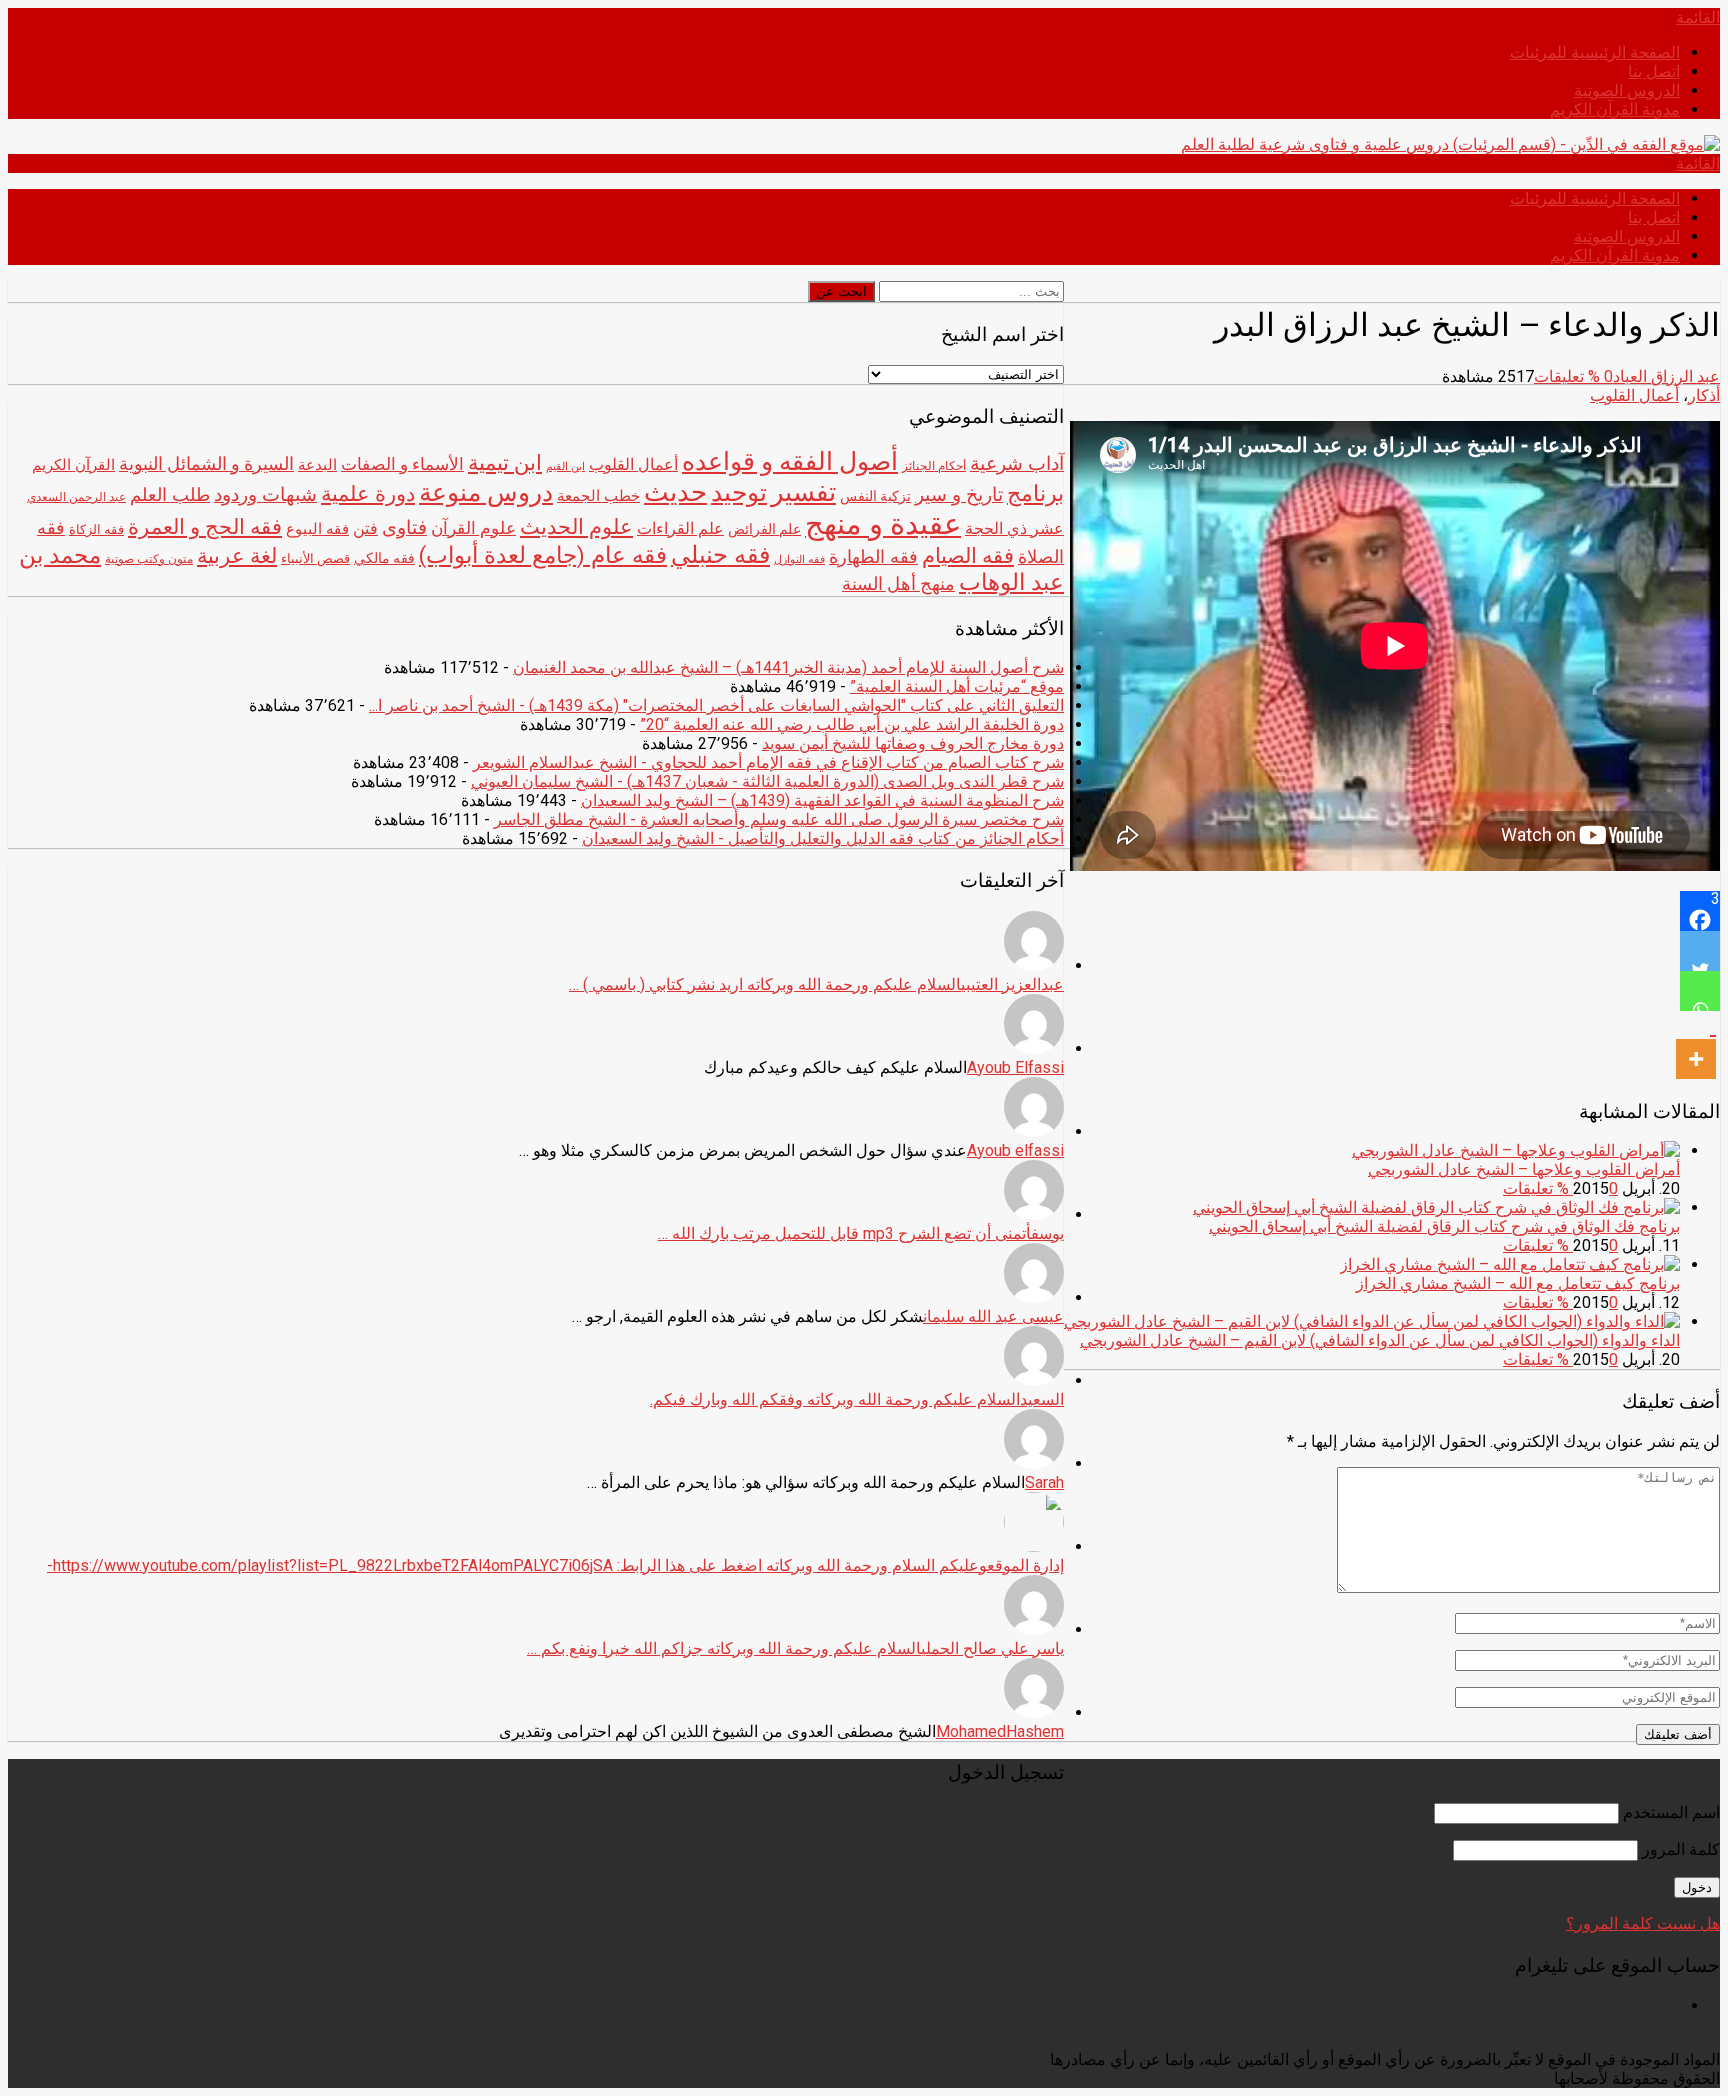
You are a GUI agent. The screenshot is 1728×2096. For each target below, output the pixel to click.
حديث (675, 492)
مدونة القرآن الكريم (1615, 109)
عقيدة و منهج (883, 524)
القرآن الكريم (73, 465)
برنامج (1035, 493)
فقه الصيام (968, 556)
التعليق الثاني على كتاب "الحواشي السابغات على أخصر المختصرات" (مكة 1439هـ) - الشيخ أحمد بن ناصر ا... (716, 705)
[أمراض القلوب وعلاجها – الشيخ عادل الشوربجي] (1516, 1150)
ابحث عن (841, 291)
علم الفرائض (764, 529)
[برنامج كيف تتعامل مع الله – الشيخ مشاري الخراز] (1510, 1264)
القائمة (1698, 17)
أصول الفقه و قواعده (790, 461)
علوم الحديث (576, 526)
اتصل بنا (1654, 71)
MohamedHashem (1000, 1731)
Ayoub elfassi (1015, 1150)
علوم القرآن (473, 528)
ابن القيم (565, 466)
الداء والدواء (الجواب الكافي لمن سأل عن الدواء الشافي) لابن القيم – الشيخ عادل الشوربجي (1380, 1340)
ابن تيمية (505, 462)
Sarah (1044, 1482)
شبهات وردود (265, 494)
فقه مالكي (384, 558)
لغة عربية (237, 556)
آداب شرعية (1017, 464)
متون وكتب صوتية (149, 559)
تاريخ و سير (959, 495)
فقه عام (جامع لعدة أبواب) (543, 555)
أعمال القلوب (1634, 395)
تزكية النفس (875, 496)
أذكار (1704, 395)
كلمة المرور (1681, 1849)
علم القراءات (680, 528)
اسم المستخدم (1671, 1812)
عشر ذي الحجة (1014, 528)
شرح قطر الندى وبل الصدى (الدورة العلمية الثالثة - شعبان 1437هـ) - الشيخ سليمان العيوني (767, 781)
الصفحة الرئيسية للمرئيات (1595, 52)
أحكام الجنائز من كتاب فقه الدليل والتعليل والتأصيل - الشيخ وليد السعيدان (823, 838)
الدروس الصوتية (1627, 90)
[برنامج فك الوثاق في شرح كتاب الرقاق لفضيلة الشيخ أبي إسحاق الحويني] (1436, 1207)
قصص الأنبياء (315, 558)
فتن (365, 528)
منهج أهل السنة (898, 583)
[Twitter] (1700, 951)
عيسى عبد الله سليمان (993, 1316)
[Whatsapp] (1700, 991)
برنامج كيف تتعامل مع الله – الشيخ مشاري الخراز (1518, 1283)
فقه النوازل (799, 559)
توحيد (739, 492)
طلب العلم (170, 494)
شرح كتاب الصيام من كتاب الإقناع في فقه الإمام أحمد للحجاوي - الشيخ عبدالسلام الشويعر (768, 762)
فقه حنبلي (720, 555)
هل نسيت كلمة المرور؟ (1643, 1923)
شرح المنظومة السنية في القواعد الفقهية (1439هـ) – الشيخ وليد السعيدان (822, 800)
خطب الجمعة (598, 496)
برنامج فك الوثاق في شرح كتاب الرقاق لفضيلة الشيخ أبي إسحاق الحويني (1444, 1226)
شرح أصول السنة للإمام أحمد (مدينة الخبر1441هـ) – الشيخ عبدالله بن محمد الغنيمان (788, 667)
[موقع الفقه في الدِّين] (1450, 144)
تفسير (803, 491)
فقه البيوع (317, 529)
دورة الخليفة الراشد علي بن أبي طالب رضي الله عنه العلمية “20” (852, 724)
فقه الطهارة (873, 556)
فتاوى (404, 527)
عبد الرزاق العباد (1666, 376)
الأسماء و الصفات (402, 464)
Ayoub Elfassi (1015, 1067)
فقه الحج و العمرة (205, 526)
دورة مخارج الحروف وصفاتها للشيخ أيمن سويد (913, 743)
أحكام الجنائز (934, 466)
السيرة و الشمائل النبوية (206, 464)
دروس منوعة (486, 492)
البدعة (317, 465)
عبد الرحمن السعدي (76, 497)
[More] (1696, 1045)
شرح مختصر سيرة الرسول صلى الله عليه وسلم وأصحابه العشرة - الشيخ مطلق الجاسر (779, 819)
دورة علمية (368, 494)
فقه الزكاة (96, 529)
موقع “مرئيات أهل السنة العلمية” (957, 686)
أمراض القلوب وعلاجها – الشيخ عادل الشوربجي (1524, 1169)
